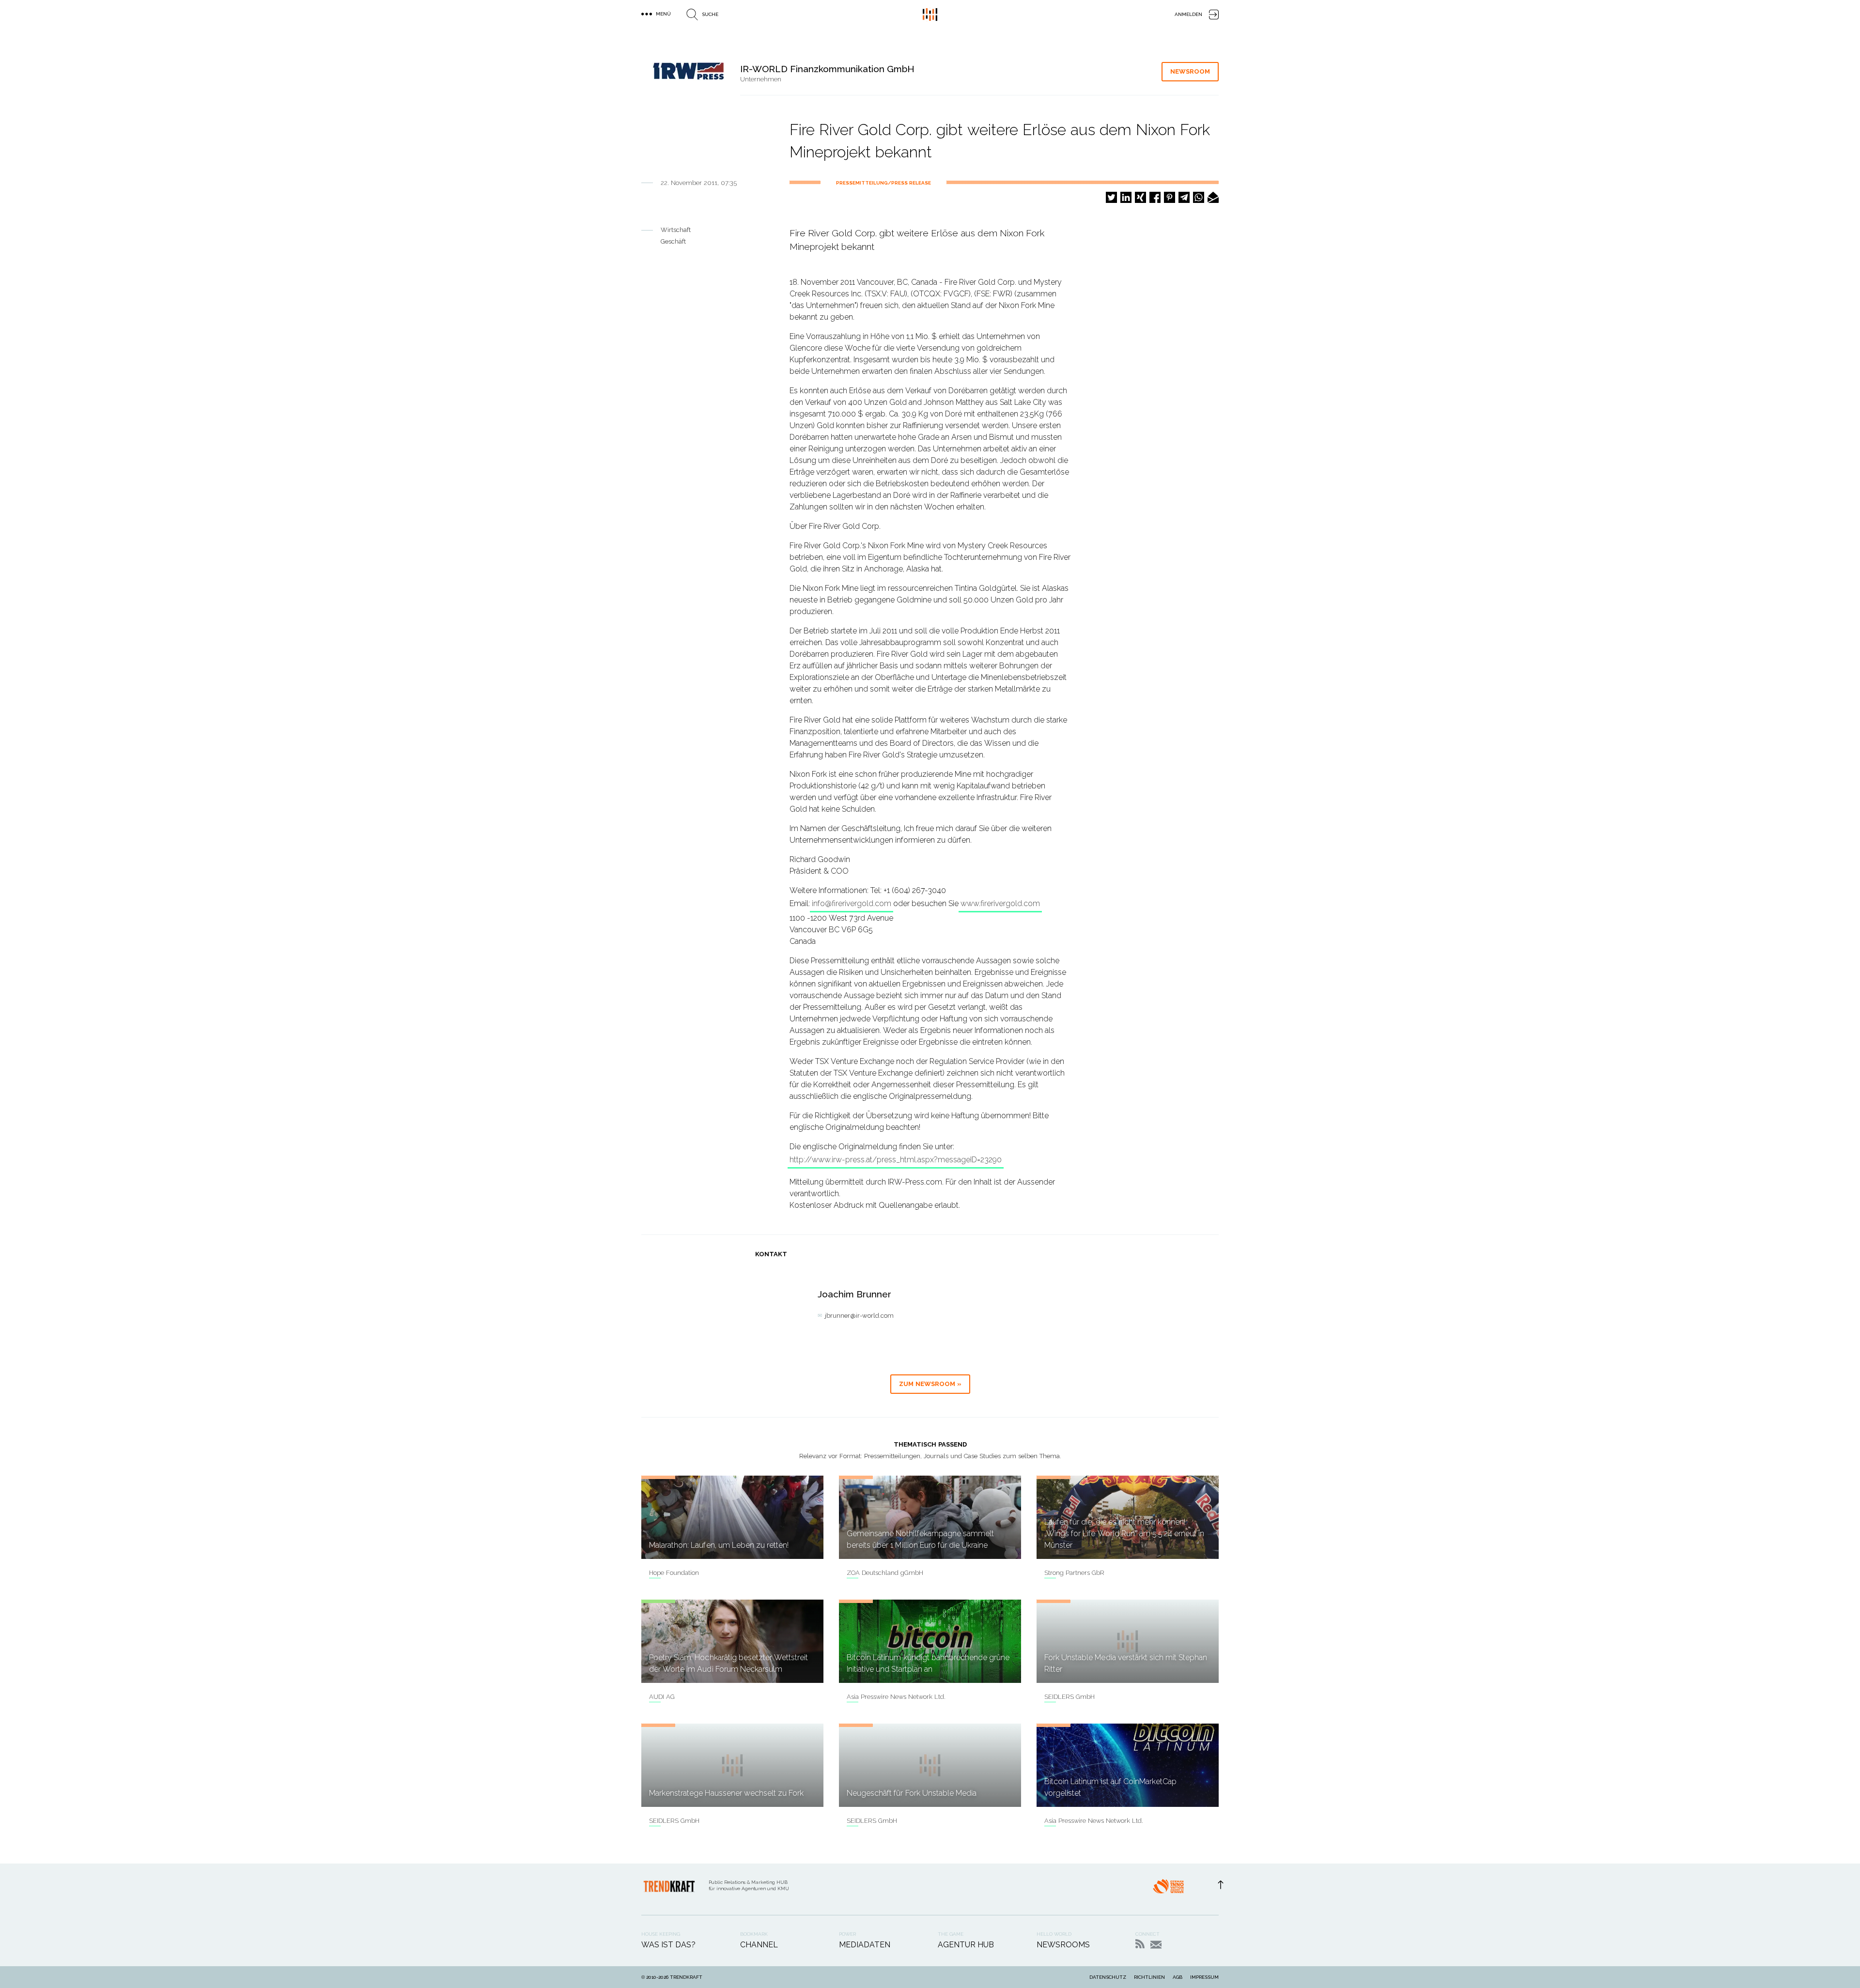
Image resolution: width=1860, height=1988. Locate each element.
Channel (759, 1945)
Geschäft (673, 241)
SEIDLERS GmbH (1069, 1697)
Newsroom (1190, 71)
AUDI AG (662, 1697)
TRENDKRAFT (686, 1977)
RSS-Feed (1140, 1944)
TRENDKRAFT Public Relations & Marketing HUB (930, 15)
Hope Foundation (674, 1573)
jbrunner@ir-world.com (859, 1316)
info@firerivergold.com (852, 903)
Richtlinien (1149, 1977)
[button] (1111, 197)
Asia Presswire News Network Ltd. (896, 1697)
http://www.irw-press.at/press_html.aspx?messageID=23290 (896, 1160)
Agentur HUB (966, 1945)
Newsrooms (1063, 1945)
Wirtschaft (676, 230)
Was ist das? (668, 1945)
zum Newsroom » (930, 1384)
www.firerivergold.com (1000, 903)
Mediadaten (865, 1945)
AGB (1178, 1977)
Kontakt (1156, 1945)
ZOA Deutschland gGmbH (885, 1573)
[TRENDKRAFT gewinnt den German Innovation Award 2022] (1168, 1889)
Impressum (1204, 1977)
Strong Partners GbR (1074, 1573)
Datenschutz (1108, 1977)
